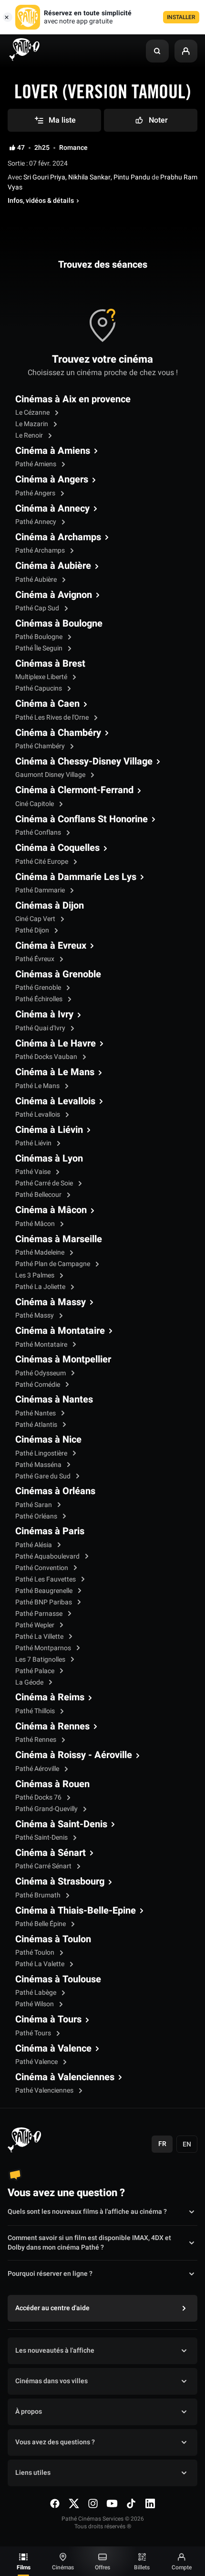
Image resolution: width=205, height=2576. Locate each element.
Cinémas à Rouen (52, 1784)
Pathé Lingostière (42, 1453)
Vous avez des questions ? (55, 2442)
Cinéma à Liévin (49, 1130)
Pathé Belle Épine (41, 1924)
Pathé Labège (36, 1993)
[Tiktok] (131, 2503)
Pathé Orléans (37, 1516)
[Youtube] (112, 2503)
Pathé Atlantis (37, 1425)
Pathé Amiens (36, 464)
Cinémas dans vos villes (51, 2381)
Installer (181, 17)
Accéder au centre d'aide (52, 2308)
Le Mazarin (32, 424)
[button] (157, 51)
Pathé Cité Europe (42, 862)
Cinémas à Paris (50, 1531)
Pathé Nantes (36, 1413)
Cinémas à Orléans (55, 1491)
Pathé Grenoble (39, 988)
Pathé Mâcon (36, 1224)
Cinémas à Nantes (54, 1400)
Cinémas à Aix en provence (73, 399)
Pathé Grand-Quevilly (47, 1809)
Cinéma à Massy (51, 1302)
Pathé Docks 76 (39, 1797)
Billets (142, 2567)
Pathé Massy (35, 1315)
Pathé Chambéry (41, 746)
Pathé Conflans (39, 832)
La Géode (30, 1682)
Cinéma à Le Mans (55, 1072)
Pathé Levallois (38, 1115)
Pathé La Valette (41, 1964)
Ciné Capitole (35, 804)
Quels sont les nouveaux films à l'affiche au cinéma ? (87, 2212)
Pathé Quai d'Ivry (41, 1028)
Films (24, 2567)
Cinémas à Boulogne (59, 624)
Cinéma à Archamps (58, 537)
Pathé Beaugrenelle (45, 1591)
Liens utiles (33, 2473)
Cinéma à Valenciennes (65, 2077)
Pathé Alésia (34, 1545)
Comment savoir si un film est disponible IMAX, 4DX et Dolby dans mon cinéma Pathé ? (89, 2243)
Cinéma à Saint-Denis (61, 1824)
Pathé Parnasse (40, 1614)
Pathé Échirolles (40, 999)
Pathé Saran (34, 1505)
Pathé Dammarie (41, 890)
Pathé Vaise (34, 1172)
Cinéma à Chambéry (58, 733)
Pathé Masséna (39, 1465)
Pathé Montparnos (44, 1648)
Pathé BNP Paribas (44, 1602)
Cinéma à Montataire (60, 1331)
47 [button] (21, 148)
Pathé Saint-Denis (42, 1838)
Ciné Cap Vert (36, 919)
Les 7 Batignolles (41, 1660)
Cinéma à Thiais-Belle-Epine (76, 1911)
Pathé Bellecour (39, 1195)
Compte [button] (182, 2567)
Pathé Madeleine (41, 1252)
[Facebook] (55, 2503)
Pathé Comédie (38, 1385)
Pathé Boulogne (40, 637)
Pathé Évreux (36, 959)
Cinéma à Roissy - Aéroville (74, 1755)
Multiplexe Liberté (42, 677)
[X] (74, 2503)
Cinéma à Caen (47, 704)
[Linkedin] (150, 2503)
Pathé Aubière (37, 580)
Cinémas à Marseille (59, 1239)
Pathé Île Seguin (40, 648)
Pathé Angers (36, 493)
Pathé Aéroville (38, 1769)
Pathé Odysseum (41, 1373)
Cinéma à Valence (53, 2049)
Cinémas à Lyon (49, 1159)
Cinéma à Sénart (51, 1853)
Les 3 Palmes (36, 1275)
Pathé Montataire (42, 1345)
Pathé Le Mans (38, 1086)
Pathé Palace (36, 1671)
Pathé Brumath (39, 1895)
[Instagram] (93, 2503)
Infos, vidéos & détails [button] (41, 201)
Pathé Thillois (36, 1711)
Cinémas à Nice (48, 1440)
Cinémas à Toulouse (58, 1979)
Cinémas (63, 2567)
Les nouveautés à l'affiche (55, 2351)
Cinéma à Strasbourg (60, 1882)
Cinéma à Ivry (44, 1015)
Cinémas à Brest (50, 664)
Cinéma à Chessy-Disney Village (84, 762)
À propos (29, 2412)
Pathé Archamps (41, 550)
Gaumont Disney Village (51, 775)
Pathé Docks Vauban (47, 1057)
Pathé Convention (42, 1568)
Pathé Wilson (35, 2004)
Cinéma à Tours (48, 2020)
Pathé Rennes (36, 1740)
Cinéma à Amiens (53, 451)
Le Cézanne (33, 413)
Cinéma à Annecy (52, 509)
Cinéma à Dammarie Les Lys (76, 877)
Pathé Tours (34, 2033)
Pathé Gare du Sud (44, 1476)
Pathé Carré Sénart (44, 1866)
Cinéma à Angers (52, 480)
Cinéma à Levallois (55, 1101)
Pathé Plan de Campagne (53, 1264)
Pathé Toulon (36, 1953)
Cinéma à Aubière (53, 566)
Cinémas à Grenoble (58, 974)
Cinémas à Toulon (53, 1939)
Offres (102, 2567)
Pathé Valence (37, 2062)
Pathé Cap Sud (38, 608)
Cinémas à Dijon (50, 906)
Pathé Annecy (36, 522)
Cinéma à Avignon (54, 595)
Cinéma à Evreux (51, 946)
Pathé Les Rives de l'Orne (53, 717)
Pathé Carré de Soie (45, 1183)
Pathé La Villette (40, 1637)
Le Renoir (30, 435)
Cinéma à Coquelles (57, 848)
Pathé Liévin (34, 1143)
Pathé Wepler (36, 1625)
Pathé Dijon (33, 930)
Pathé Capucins (39, 688)
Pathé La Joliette (41, 1287)
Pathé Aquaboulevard (48, 1556)
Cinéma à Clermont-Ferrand (74, 790)
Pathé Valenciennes (45, 2090)
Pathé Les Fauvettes (46, 1579)
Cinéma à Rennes (52, 1727)
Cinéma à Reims (50, 1697)
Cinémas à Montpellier (63, 1360)
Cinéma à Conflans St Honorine (82, 819)
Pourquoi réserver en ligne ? (50, 2274)
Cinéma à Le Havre (56, 1044)
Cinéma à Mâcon (51, 1210)
